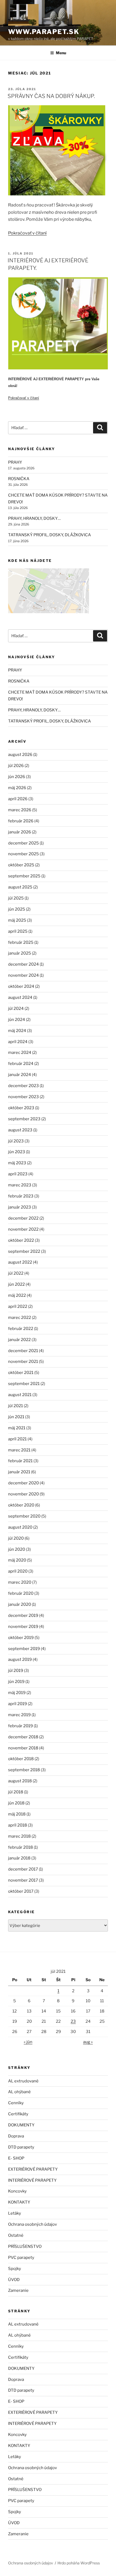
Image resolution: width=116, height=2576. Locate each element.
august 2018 (20, 1781)
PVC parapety (21, 2258)
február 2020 (21, 1593)
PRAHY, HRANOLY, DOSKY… (34, 518)
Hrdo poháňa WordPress (79, 2563)
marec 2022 (20, 1318)
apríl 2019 (18, 1704)
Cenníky (16, 2103)
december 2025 (23, 843)
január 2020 (20, 1604)
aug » (88, 2042)
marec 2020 (20, 1582)
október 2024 (21, 986)
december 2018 (23, 1737)
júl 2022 (16, 1273)
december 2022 (23, 1218)
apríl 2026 (18, 799)
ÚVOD (14, 2280)
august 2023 (20, 1130)
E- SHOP (16, 2158)
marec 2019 (19, 1715)
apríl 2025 (18, 931)
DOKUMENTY (21, 2125)
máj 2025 (17, 920)
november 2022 (23, 1229)
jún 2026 (17, 777)
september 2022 (24, 1251)
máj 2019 (17, 1693)
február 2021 (20, 1461)
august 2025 (20, 887)
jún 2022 (16, 1284)
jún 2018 (16, 1803)
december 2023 (23, 1086)
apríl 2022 (18, 1306)
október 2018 (21, 1759)
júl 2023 (16, 1141)
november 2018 (23, 1748)
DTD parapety (21, 2147)
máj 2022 (17, 1295)
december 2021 (23, 1351)
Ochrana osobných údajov (33, 2224)
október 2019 (21, 1638)
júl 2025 (16, 898)
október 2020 (21, 1505)
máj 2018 (17, 1814)
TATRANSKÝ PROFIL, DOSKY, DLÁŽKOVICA (50, 535)
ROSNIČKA (19, 479)
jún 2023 (17, 1152)
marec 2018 (19, 1836)
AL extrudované (23, 2081)
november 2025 (23, 854)
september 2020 (24, 1516)
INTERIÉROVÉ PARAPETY (32, 2180)
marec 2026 (20, 810)
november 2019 (23, 1627)
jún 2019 (16, 1682)
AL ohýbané (19, 2092)
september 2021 (24, 1384)
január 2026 (20, 832)
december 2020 (23, 1483)
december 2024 (23, 964)
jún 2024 (17, 1020)
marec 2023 (20, 1185)
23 (73, 2021)
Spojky (15, 2269)
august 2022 (20, 1262)
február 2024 (21, 1064)
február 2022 (21, 1329)
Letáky (15, 2213)
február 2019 (21, 1726)
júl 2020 (16, 1538)
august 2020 (20, 1527)
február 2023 (21, 1196)
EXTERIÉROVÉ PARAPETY (33, 2169)
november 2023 (23, 1097)
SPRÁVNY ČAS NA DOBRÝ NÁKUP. (51, 96)
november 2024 (23, 975)
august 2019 (20, 1659)
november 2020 (23, 1494)
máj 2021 (17, 1428)
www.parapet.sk (44, 32)
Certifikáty (18, 2114)
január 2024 (20, 1075)
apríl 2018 (18, 1825)
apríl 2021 (17, 1439)
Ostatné (16, 2235)
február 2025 (21, 942)
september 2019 (24, 1649)
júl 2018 (16, 1792)
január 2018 (19, 1858)
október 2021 (21, 1373)
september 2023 (24, 1119)
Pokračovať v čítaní (27, 233)
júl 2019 (16, 1671)
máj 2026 (17, 788)
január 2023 (20, 1207)
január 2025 (20, 953)
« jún (28, 2042)
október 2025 (21, 865)
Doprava (16, 2136)
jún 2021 (16, 1417)
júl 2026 (16, 766)
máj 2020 (17, 1560)
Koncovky (17, 2191)
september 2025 (24, 876)
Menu (61, 53)
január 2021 (19, 1472)
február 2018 (21, 1847)
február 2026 (21, 821)
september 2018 (24, 1770)
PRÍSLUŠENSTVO (25, 2246)
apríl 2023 (18, 1174)
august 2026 (20, 755)
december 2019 (23, 1615)
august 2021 (20, 1395)
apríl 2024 (18, 1042)
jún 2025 (17, 909)
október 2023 (21, 1108)
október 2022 (21, 1240)
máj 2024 (17, 1031)
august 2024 (20, 997)
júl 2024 (16, 1009)
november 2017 (23, 1880)
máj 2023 (17, 1163)
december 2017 (23, 1869)
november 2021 (23, 1362)
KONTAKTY (19, 2202)
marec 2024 (20, 1053)
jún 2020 (17, 1549)
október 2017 (21, 1891)
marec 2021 (19, 1450)
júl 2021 (16, 1406)
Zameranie (18, 2290)
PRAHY (15, 462)
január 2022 (19, 1340)
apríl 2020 (18, 1571)
